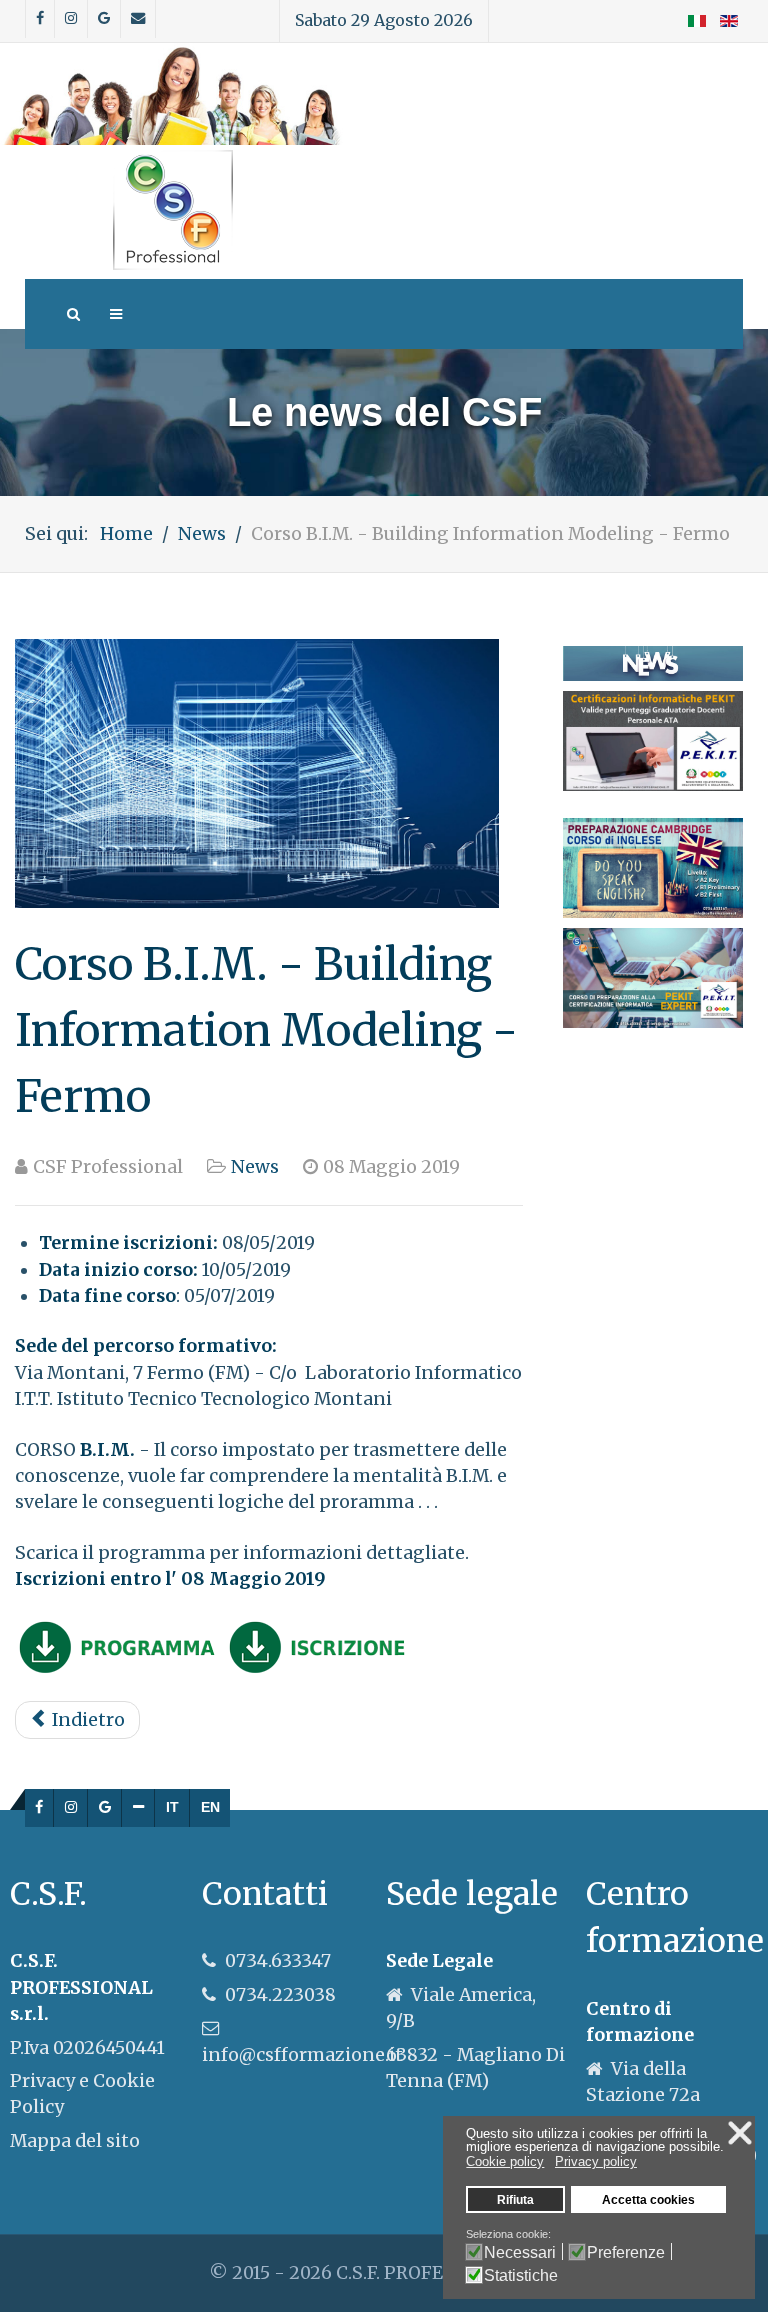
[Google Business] (105, 1808)
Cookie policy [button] (505, 2161)
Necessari (520, 2252)
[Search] (72, 314)
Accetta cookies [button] (648, 2199)
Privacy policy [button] (596, 2161)
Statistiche (521, 2275)
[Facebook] (39, 1808)
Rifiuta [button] (515, 2199)
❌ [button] (740, 2133)
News (255, 1167)
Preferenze (626, 2252)
